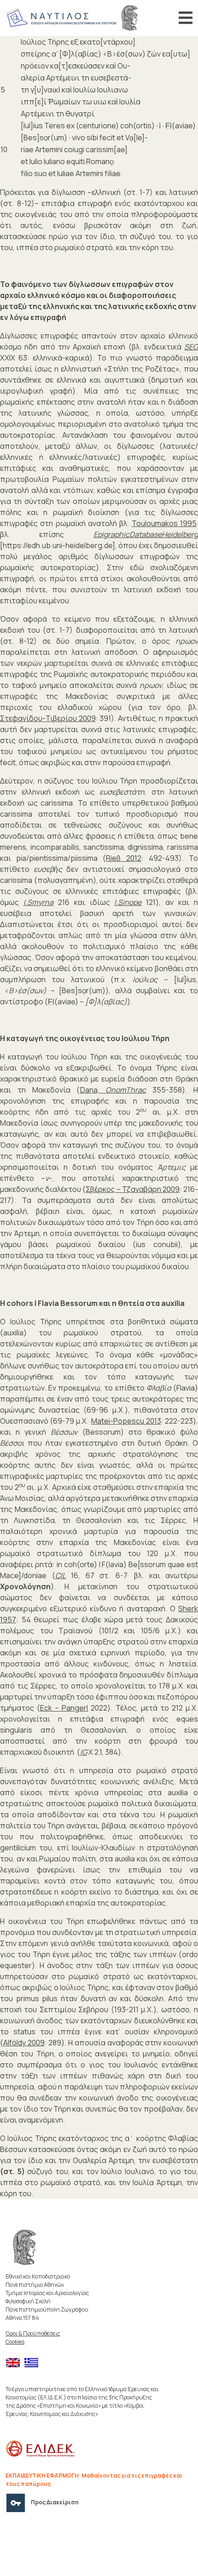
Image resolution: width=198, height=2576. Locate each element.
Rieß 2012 (123, 858)
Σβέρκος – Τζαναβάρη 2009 (133, 1189)
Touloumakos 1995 (164, 523)
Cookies (15, 2342)
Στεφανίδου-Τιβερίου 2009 (48, 718)
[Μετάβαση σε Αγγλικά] (15, 2363)
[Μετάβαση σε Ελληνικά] (34, 2363)
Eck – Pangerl (64, 1708)
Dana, (113, 1090)
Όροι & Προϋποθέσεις (33, 2333)
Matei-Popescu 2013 (126, 1421)
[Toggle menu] (186, 18)
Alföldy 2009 (24, 2043)
